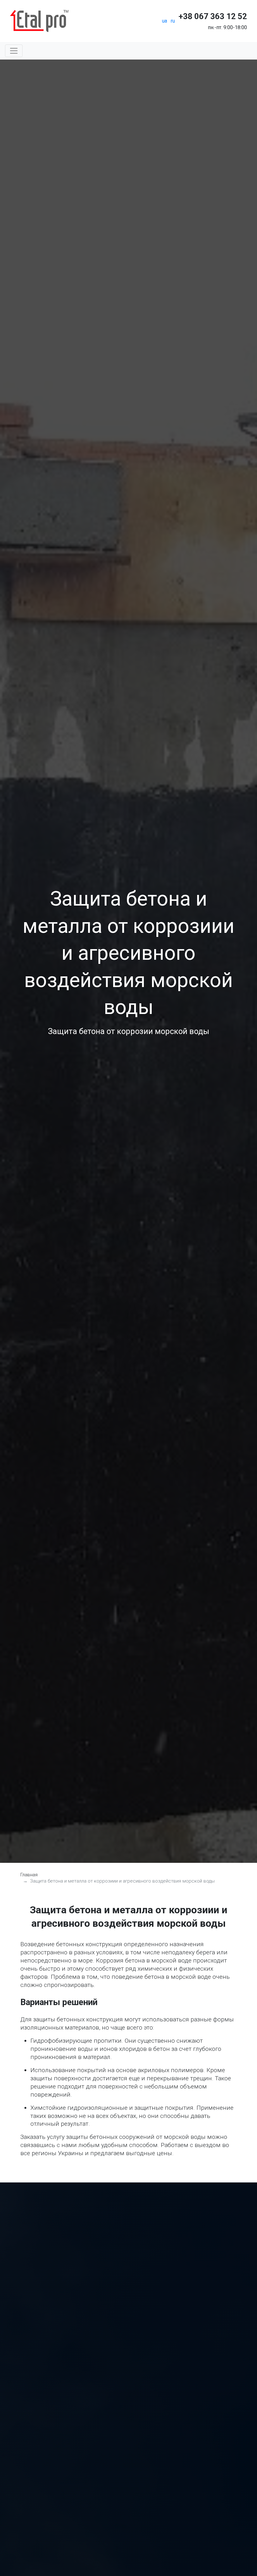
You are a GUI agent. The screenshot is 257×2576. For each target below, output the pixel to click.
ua (165, 21)
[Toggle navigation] (14, 51)
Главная (29, 1875)
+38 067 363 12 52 (213, 16)
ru (173, 21)
